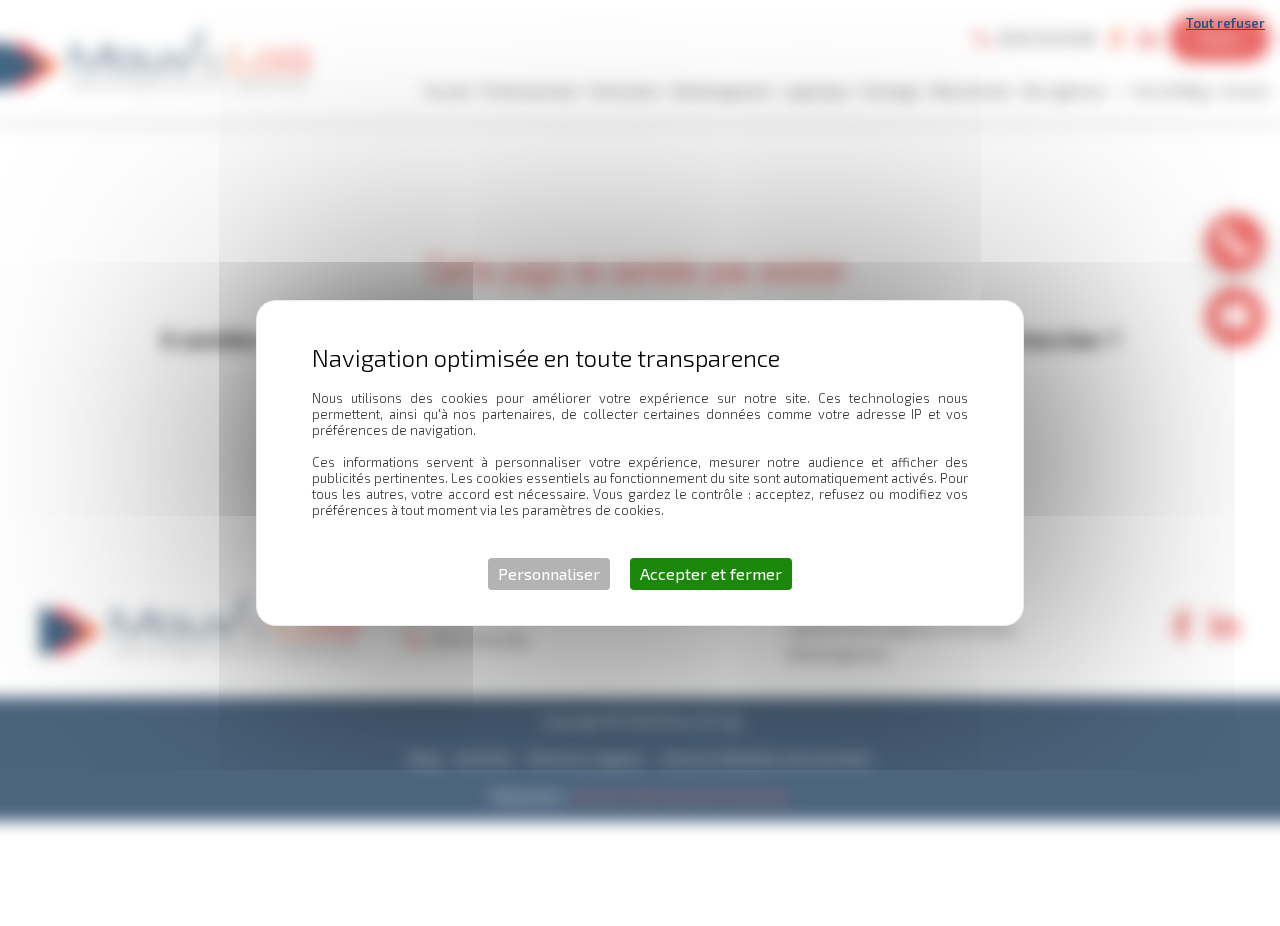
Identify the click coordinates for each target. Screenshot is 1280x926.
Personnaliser (549, 573)
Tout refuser (1225, 23)
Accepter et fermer (711, 573)
